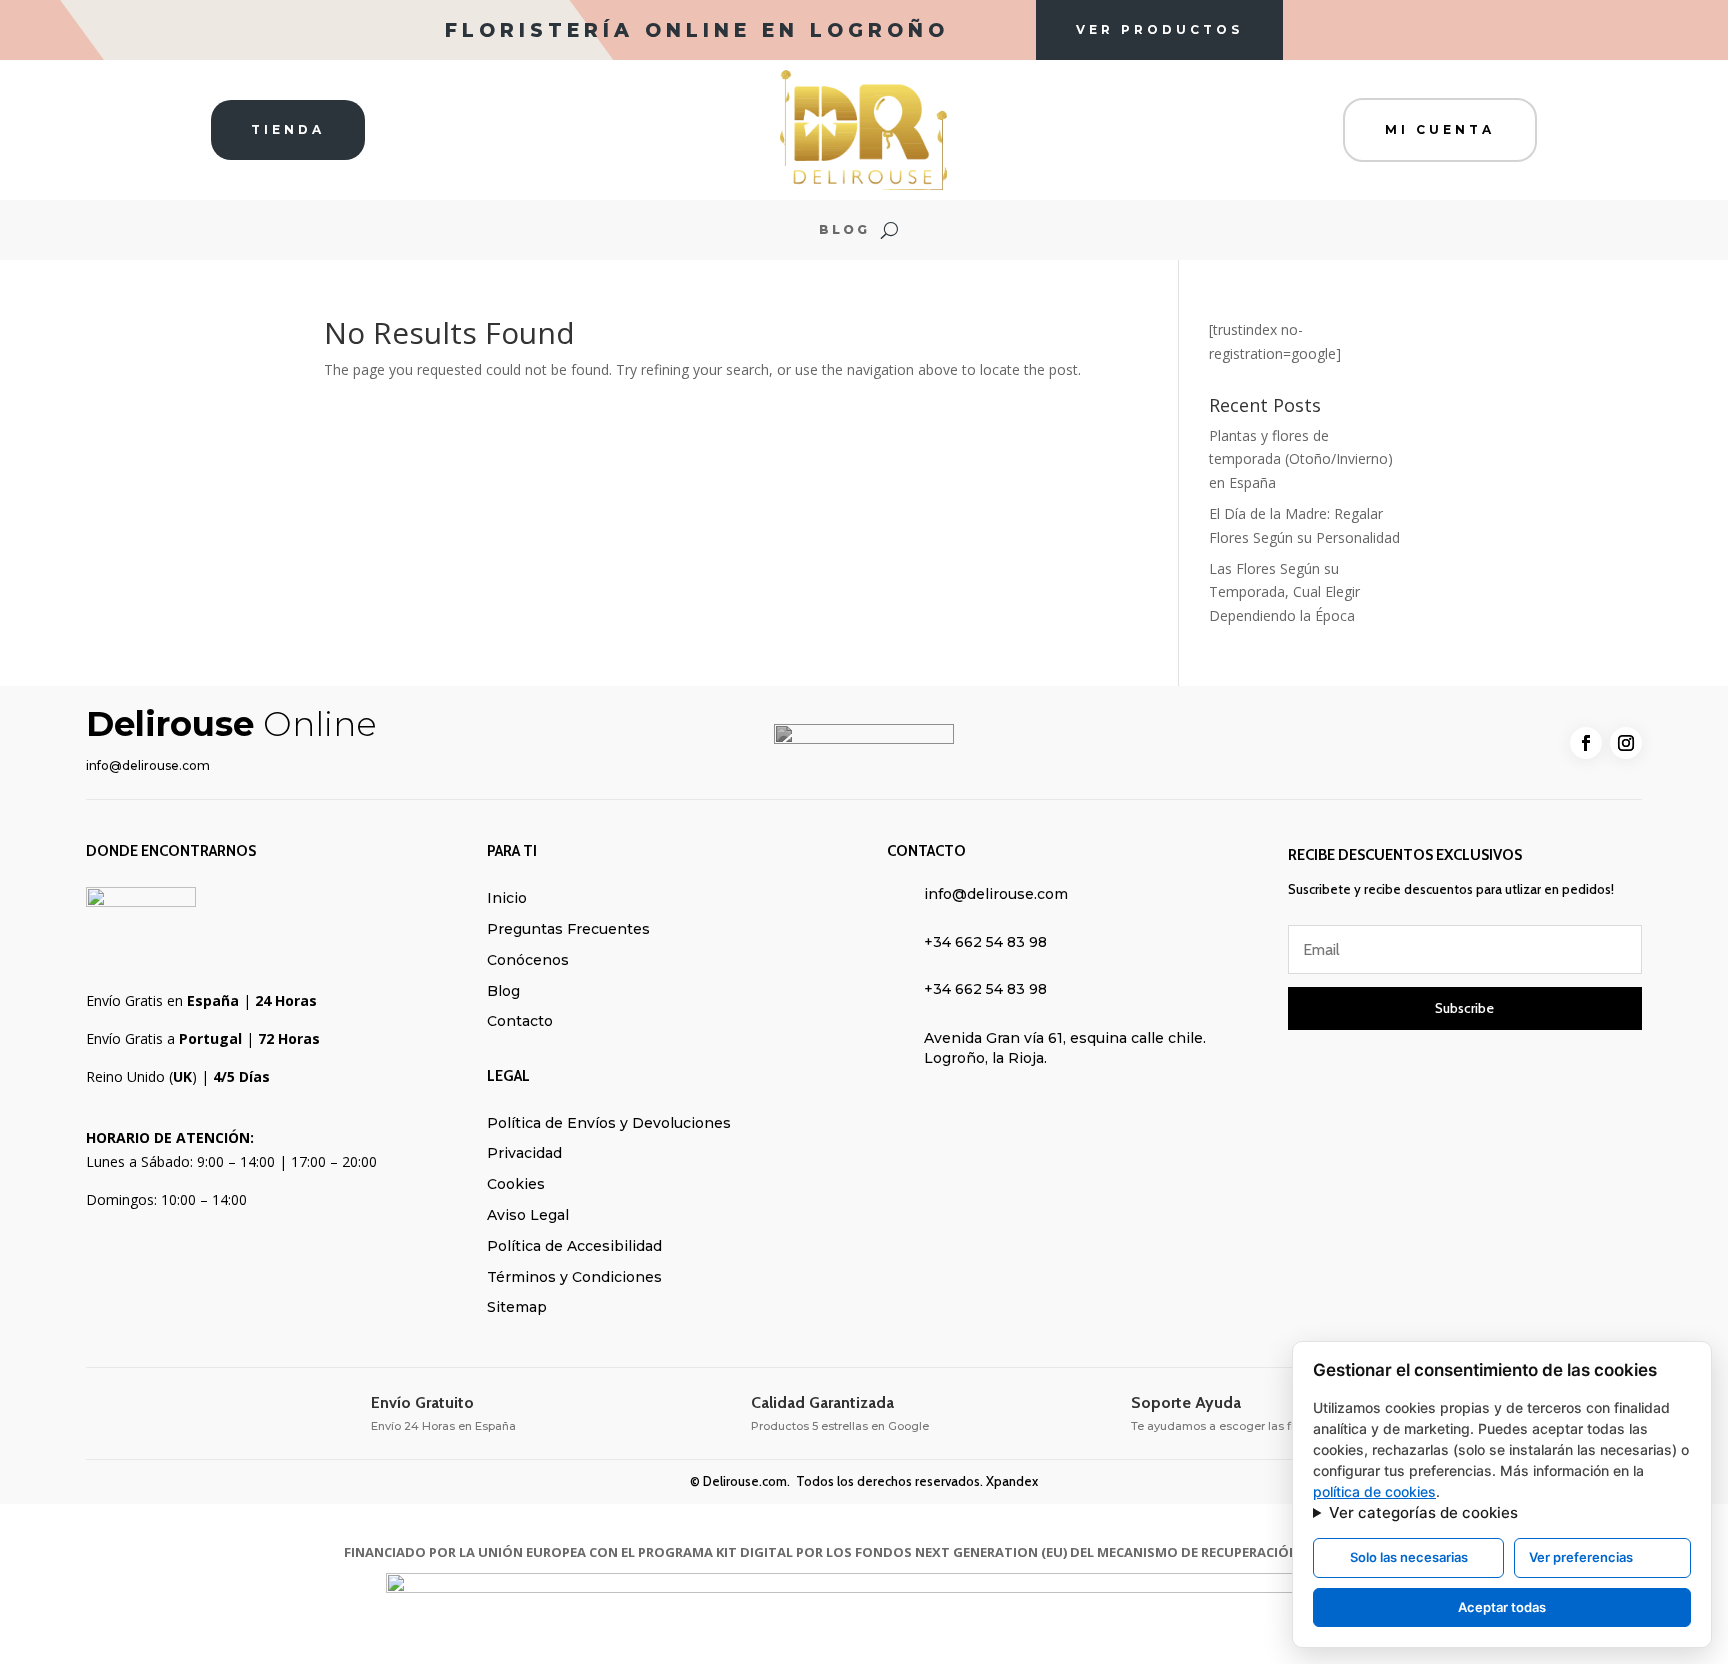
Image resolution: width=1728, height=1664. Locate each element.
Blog (844, 230)
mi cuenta (1440, 129)
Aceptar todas (1502, 1607)
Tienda (288, 129)
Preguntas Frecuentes (568, 929)
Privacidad (524, 1153)
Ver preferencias (1581, 1557)
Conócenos (528, 960)
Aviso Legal (528, 1215)
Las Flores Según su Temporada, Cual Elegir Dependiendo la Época (1284, 592)
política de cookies (1374, 1491)
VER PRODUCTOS (1159, 29)
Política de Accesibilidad (574, 1246)
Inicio (507, 898)
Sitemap (517, 1307)
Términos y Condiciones (574, 1277)
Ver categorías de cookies (1423, 1512)
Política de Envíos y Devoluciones (609, 1123)
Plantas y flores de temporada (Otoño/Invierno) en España (1301, 459)
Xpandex (1012, 1481)
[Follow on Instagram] (1626, 743)
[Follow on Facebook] (1586, 743)
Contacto (520, 1021)
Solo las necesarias (1409, 1557)
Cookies (516, 1184)
